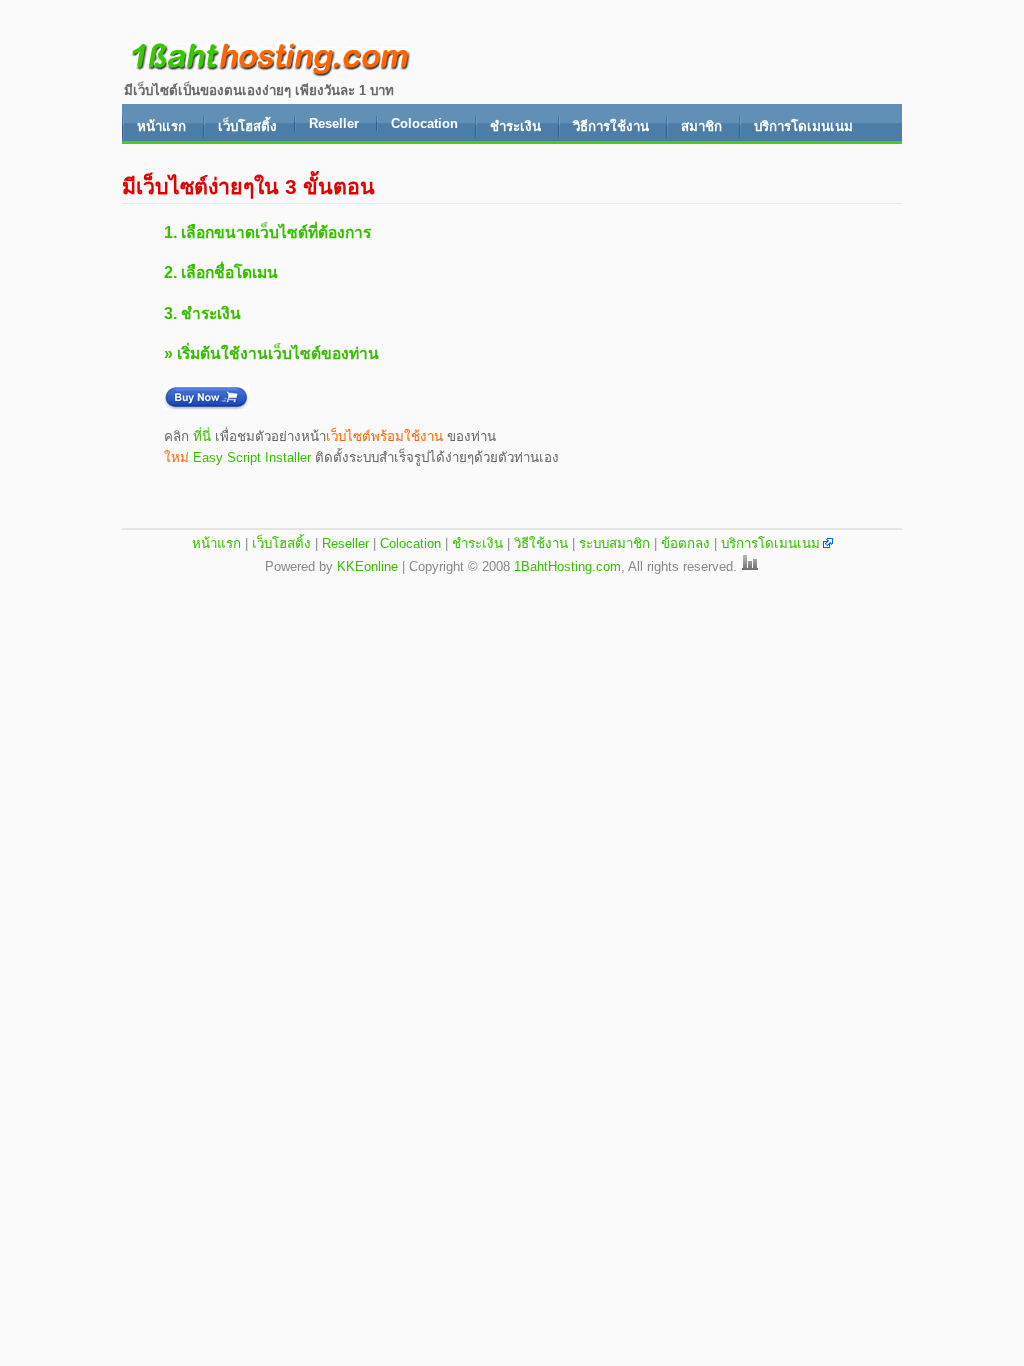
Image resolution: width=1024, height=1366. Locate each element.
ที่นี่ (202, 436)
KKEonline (367, 566)
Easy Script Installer (252, 457)
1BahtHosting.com (567, 566)
